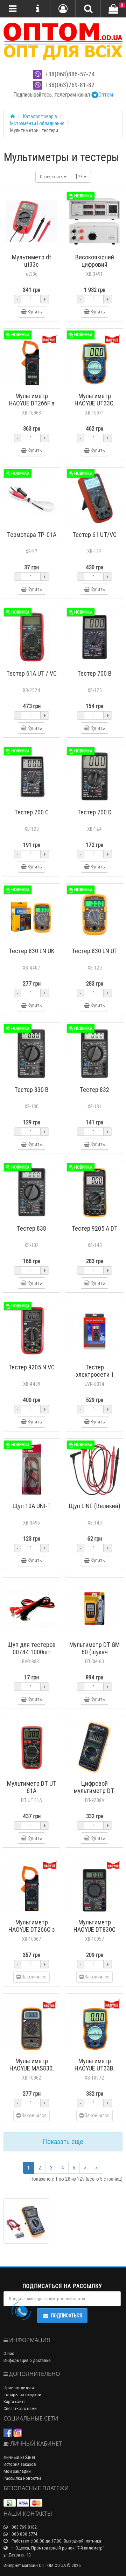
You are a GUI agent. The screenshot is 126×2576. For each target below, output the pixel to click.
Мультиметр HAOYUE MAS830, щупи (31, 2068)
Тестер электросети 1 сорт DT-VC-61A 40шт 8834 (95, 1378)
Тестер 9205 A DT (95, 1228)
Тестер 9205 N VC (31, 1367)
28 (81, 177)
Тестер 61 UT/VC (94, 535)
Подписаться (66, 2316)
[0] (113, 9)
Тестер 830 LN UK (31, 951)
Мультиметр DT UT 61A (32, 1787)
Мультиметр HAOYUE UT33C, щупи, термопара (94, 403)
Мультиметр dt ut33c (31, 261)
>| (97, 2168)
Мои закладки (17, 2471)
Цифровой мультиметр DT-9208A (95, 1791)
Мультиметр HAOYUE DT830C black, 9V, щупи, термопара (94, 1933)
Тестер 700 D (94, 812)
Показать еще (63, 2141)
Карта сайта (15, 2402)
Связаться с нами (20, 2408)
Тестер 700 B (94, 673)
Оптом (106, 94)
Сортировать (52, 177)
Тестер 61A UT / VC (31, 673)
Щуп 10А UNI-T (32, 1506)
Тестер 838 (31, 1228)
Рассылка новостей (22, 2478)
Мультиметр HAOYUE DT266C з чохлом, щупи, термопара (32, 1933)
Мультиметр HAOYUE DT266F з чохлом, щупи (32, 403)
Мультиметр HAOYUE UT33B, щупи (94, 2068)
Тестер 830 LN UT (95, 951)
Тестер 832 (94, 1090)
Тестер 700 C (31, 812)
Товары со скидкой (22, 2395)
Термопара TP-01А (32, 535)
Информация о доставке (27, 2360)
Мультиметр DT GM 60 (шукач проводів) (94, 1652)
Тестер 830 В (31, 1090)
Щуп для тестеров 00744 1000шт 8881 (31, 1652)
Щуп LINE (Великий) (95, 1506)
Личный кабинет (19, 2457)
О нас (9, 2353)
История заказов (20, 2464)
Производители (19, 2388)
